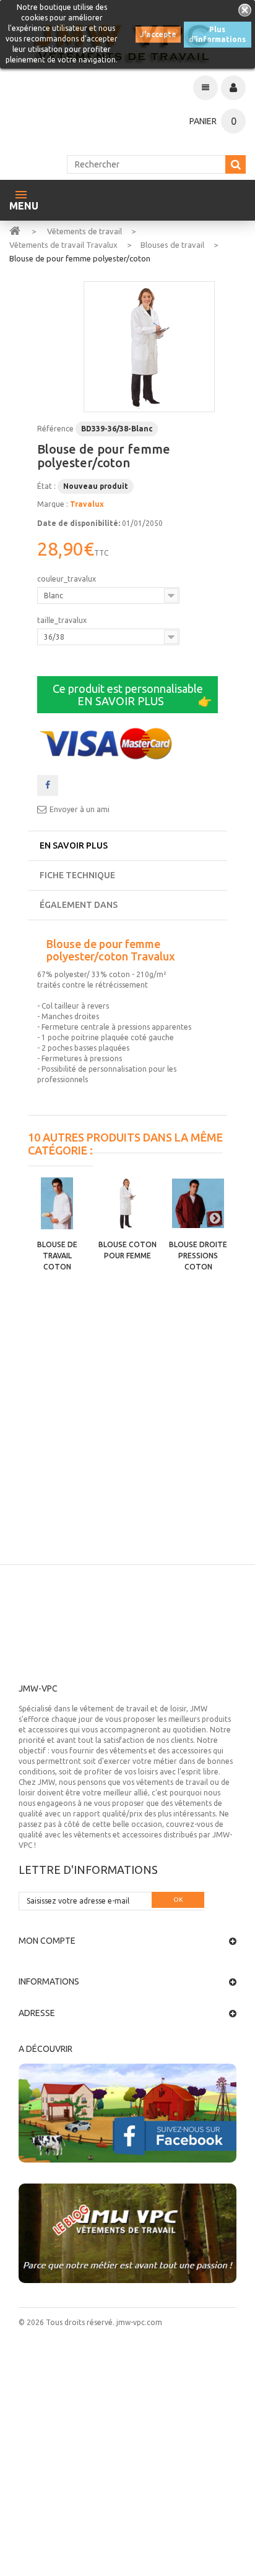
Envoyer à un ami (80, 809)
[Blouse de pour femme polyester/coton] (149, 347)
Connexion (233, 88)
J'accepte (158, 34)
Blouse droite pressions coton (198, 1256)
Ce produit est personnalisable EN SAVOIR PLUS (132, 695)
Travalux (87, 504)
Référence (55, 429)
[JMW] (15, 230)
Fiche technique (77, 875)
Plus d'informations (217, 34)
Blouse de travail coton (57, 1256)
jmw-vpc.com (138, 2322)
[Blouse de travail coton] (57, 1203)
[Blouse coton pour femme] (127, 1203)
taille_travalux (63, 620)
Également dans (79, 905)
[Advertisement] (127, 1431)
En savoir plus (74, 845)
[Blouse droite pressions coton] (198, 1203)
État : (46, 486)
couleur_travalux (67, 579)
